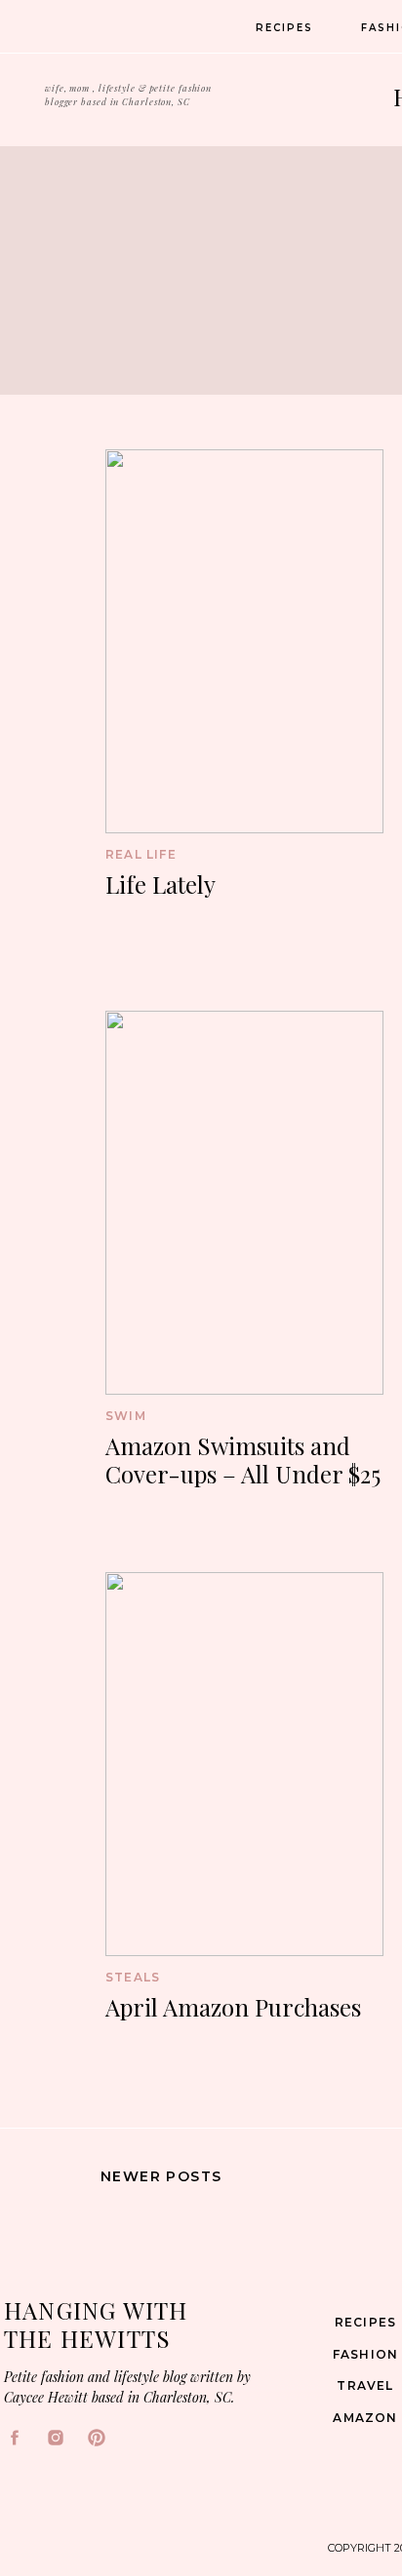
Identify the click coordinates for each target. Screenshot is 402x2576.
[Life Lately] (244, 641)
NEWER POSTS (161, 2176)
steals (133, 1977)
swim (126, 1416)
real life (141, 854)
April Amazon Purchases (233, 2007)
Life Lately (161, 884)
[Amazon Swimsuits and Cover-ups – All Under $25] (244, 1203)
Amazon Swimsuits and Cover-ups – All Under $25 (243, 1460)
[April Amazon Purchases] (244, 1764)
